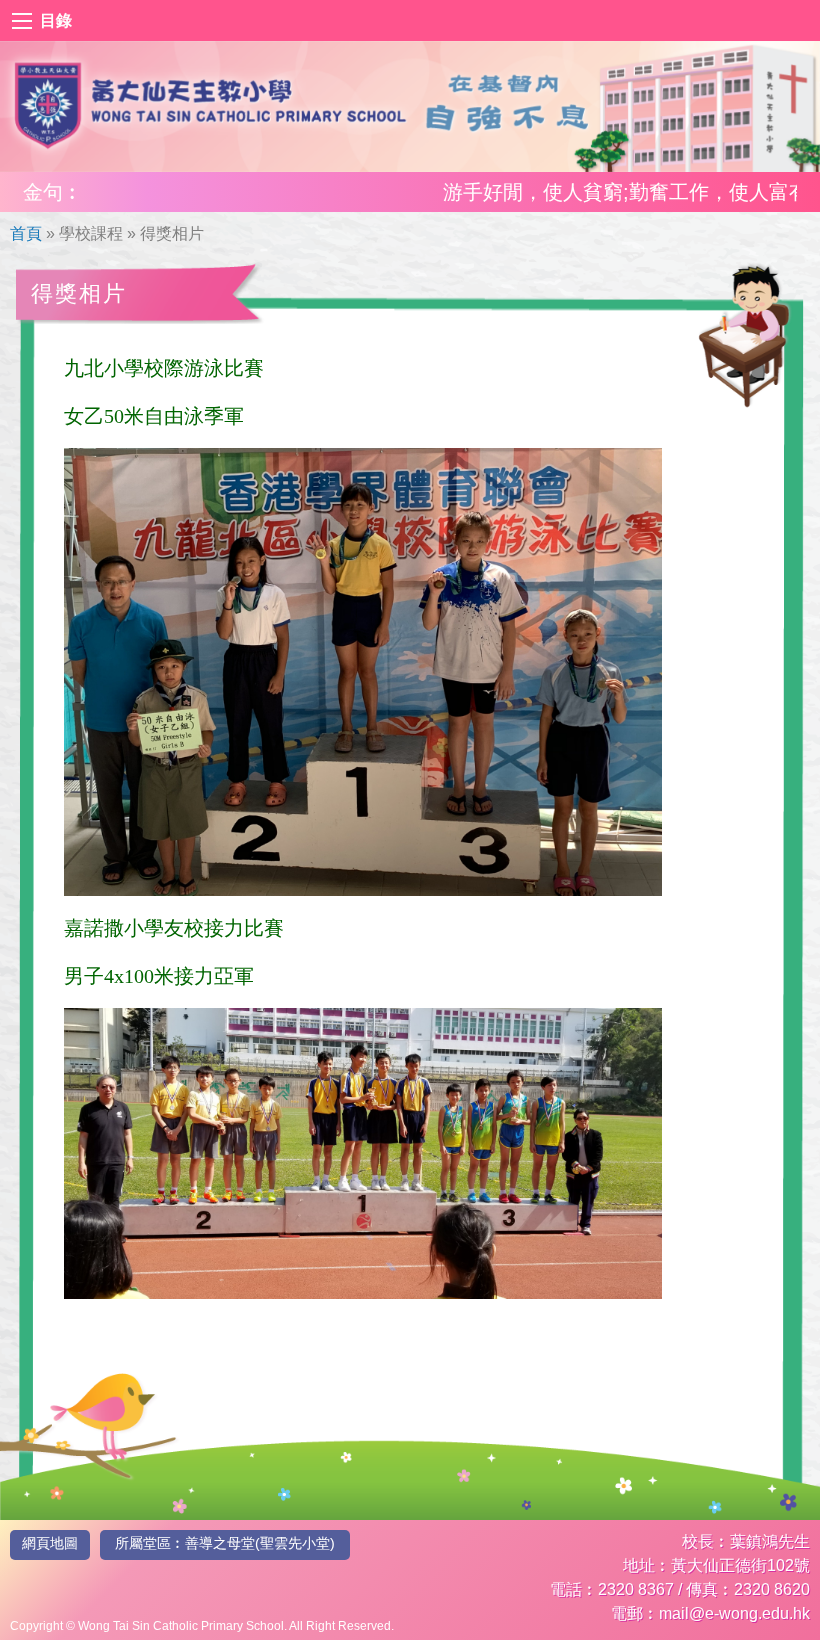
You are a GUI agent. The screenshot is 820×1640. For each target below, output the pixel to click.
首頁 (26, 233)
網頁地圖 (50, 1543)
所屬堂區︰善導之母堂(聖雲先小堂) (225, 1543)
